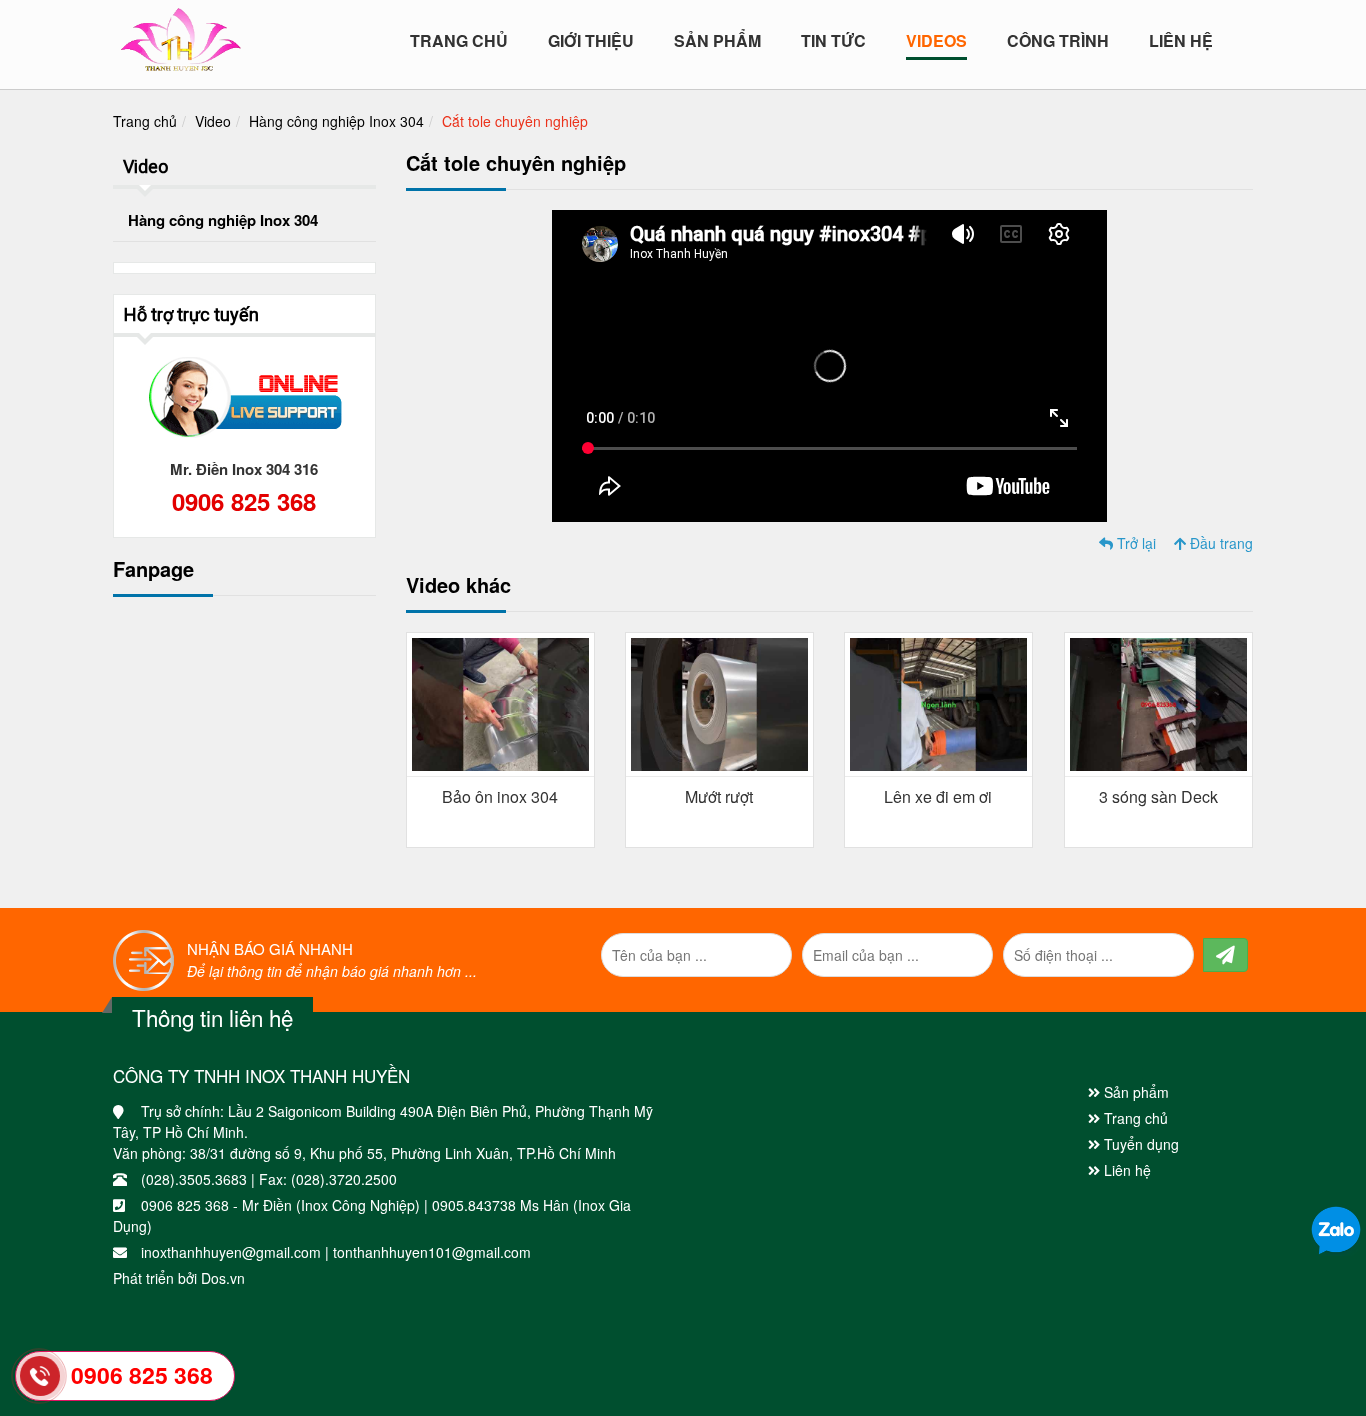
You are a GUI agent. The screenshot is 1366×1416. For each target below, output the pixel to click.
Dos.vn (223, 1278)
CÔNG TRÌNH (1058, 41)
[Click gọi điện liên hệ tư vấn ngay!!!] (40, 1376)
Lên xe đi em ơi (938, 796)
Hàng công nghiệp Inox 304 (336, 121)
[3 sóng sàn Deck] (1158, 702)
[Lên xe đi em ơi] (938, 702)
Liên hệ (1181, 41)
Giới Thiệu (591, 41)
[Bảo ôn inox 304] (500, 702)
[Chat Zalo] (1336, 1229)
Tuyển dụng (1139, 1144)
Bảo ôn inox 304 (500, 796)
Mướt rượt (719, 796)
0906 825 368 (244, 501)
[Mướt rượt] (719, 702)
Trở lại (1134, 543)
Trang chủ (459, 41)
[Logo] (180, 35)
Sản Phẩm (717, 41)
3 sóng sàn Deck (1158, 796)
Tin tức (833, 41)
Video (213, 121)
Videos (936, 41)
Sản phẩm (1134, 1092)
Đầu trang (1219, 543)
